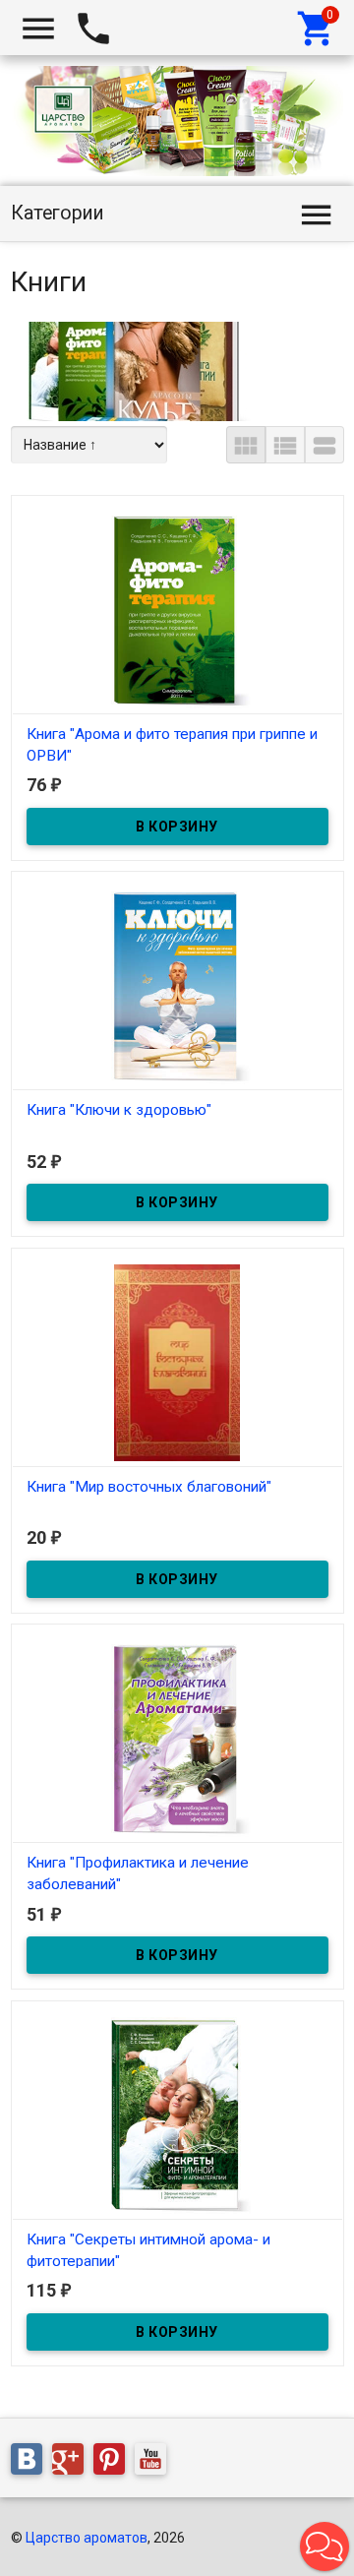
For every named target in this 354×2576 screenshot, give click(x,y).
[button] (324, 2546)
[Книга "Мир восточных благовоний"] (177, 1362)
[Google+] (73, 2463)
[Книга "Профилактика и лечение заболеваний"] (177, 1738)
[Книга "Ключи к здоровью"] (177, 985)
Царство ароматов (87, 2538)
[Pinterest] (114, 2463)
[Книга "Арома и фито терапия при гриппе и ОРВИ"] (177, 609)
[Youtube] (155, 2463)
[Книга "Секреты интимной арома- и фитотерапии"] (177, 2115)
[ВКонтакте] (31, 2463)
